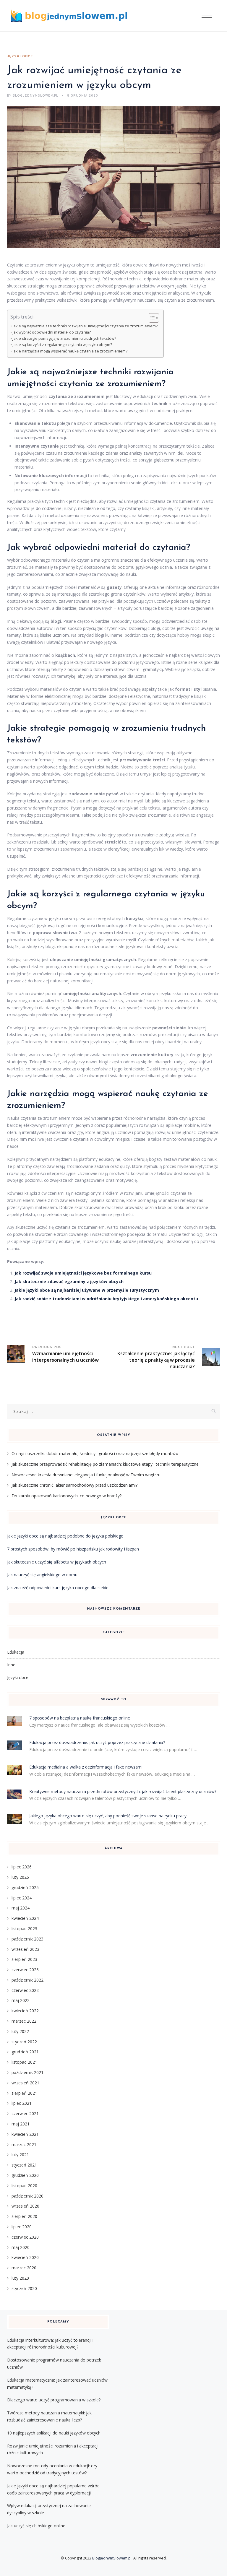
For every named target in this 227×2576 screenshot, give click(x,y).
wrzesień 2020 (25, 2206)
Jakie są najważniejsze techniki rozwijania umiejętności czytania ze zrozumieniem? (85, 326)
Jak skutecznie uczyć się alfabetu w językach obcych (57, 1562)
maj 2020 (21, 2247)
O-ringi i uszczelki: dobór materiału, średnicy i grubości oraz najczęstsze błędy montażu (95, 1453)
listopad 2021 (24, 2062)
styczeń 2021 (24, 2165)
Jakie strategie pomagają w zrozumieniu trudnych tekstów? (64, 338)
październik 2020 (27, 2196)
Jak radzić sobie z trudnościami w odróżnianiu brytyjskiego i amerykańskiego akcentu (106, 1299)
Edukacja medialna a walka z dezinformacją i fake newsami (86, 1767)
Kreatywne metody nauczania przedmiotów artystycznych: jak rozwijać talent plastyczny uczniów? (123, 1791)
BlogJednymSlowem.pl (112, 2558)
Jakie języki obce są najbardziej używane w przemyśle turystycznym (87, 1290)
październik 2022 (27, 1980)
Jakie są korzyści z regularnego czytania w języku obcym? (62, 345)
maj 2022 (21, 2000)
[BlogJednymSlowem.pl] (69, 16)
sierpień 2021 (24, 2093)
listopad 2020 (24, 2186)
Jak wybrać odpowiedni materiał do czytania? (52, 332)
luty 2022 (20, 2031)
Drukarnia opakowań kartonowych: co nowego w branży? (67, 1496)
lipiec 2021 (22, 2103)
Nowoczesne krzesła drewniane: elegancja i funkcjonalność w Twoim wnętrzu (86, 1475)
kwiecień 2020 (25, 2257)
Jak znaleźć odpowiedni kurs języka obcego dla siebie (58, 1588)
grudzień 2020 (25, 2175)
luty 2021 (20, 2155)
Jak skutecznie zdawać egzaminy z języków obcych (69, 1282)
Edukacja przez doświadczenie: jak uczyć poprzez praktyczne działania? (97, 1742)
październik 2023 (27, 1939)
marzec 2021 (24, 2145)
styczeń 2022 (24, 2042)
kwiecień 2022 (25, 2011)
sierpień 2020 (24, 2216)
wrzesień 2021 (25, 2083)
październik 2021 (27, 2072)
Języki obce (20, 56)
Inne (11, 1665)
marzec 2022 (24, 2021)
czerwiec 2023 (25, 1970)
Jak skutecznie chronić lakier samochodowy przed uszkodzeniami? (74, 1485)
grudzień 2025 (25, 1887)
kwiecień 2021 (25, 2134)
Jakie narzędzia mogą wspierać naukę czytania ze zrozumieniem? (70, 351)
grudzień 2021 (25, 2052)
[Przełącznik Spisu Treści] (151, 318)
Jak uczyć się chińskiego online (36, 2526)
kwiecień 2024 (25, 1918)
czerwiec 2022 (25, 1990)
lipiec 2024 (22, 1898)
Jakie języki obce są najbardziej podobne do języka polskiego (65, 1536)
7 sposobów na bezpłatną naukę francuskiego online (80, 1718)
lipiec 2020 (22, 2227)
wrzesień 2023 (25, 1949)
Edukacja (16, 1652)
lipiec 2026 (22, 1867)
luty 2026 (20, 1877)
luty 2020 (20, 2278)
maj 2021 (21, 2124)
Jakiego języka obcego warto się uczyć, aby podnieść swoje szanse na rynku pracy (108, 1816)
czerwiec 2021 (25, 2113)
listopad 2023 (24, 1929)
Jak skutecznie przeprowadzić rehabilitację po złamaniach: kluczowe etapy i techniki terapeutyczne (105, 1464)
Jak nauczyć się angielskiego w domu (42, 1575)
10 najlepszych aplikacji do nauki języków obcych (54, 2433)
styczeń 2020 (24, 2288)
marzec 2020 (24, 2268)
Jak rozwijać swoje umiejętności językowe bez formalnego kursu (83, 1273)
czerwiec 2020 (25, 2237)
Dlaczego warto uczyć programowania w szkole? (54, 2400)
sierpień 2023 (24, 1959)
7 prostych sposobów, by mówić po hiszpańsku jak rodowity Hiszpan (73, 1549)
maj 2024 (21, 1908)
